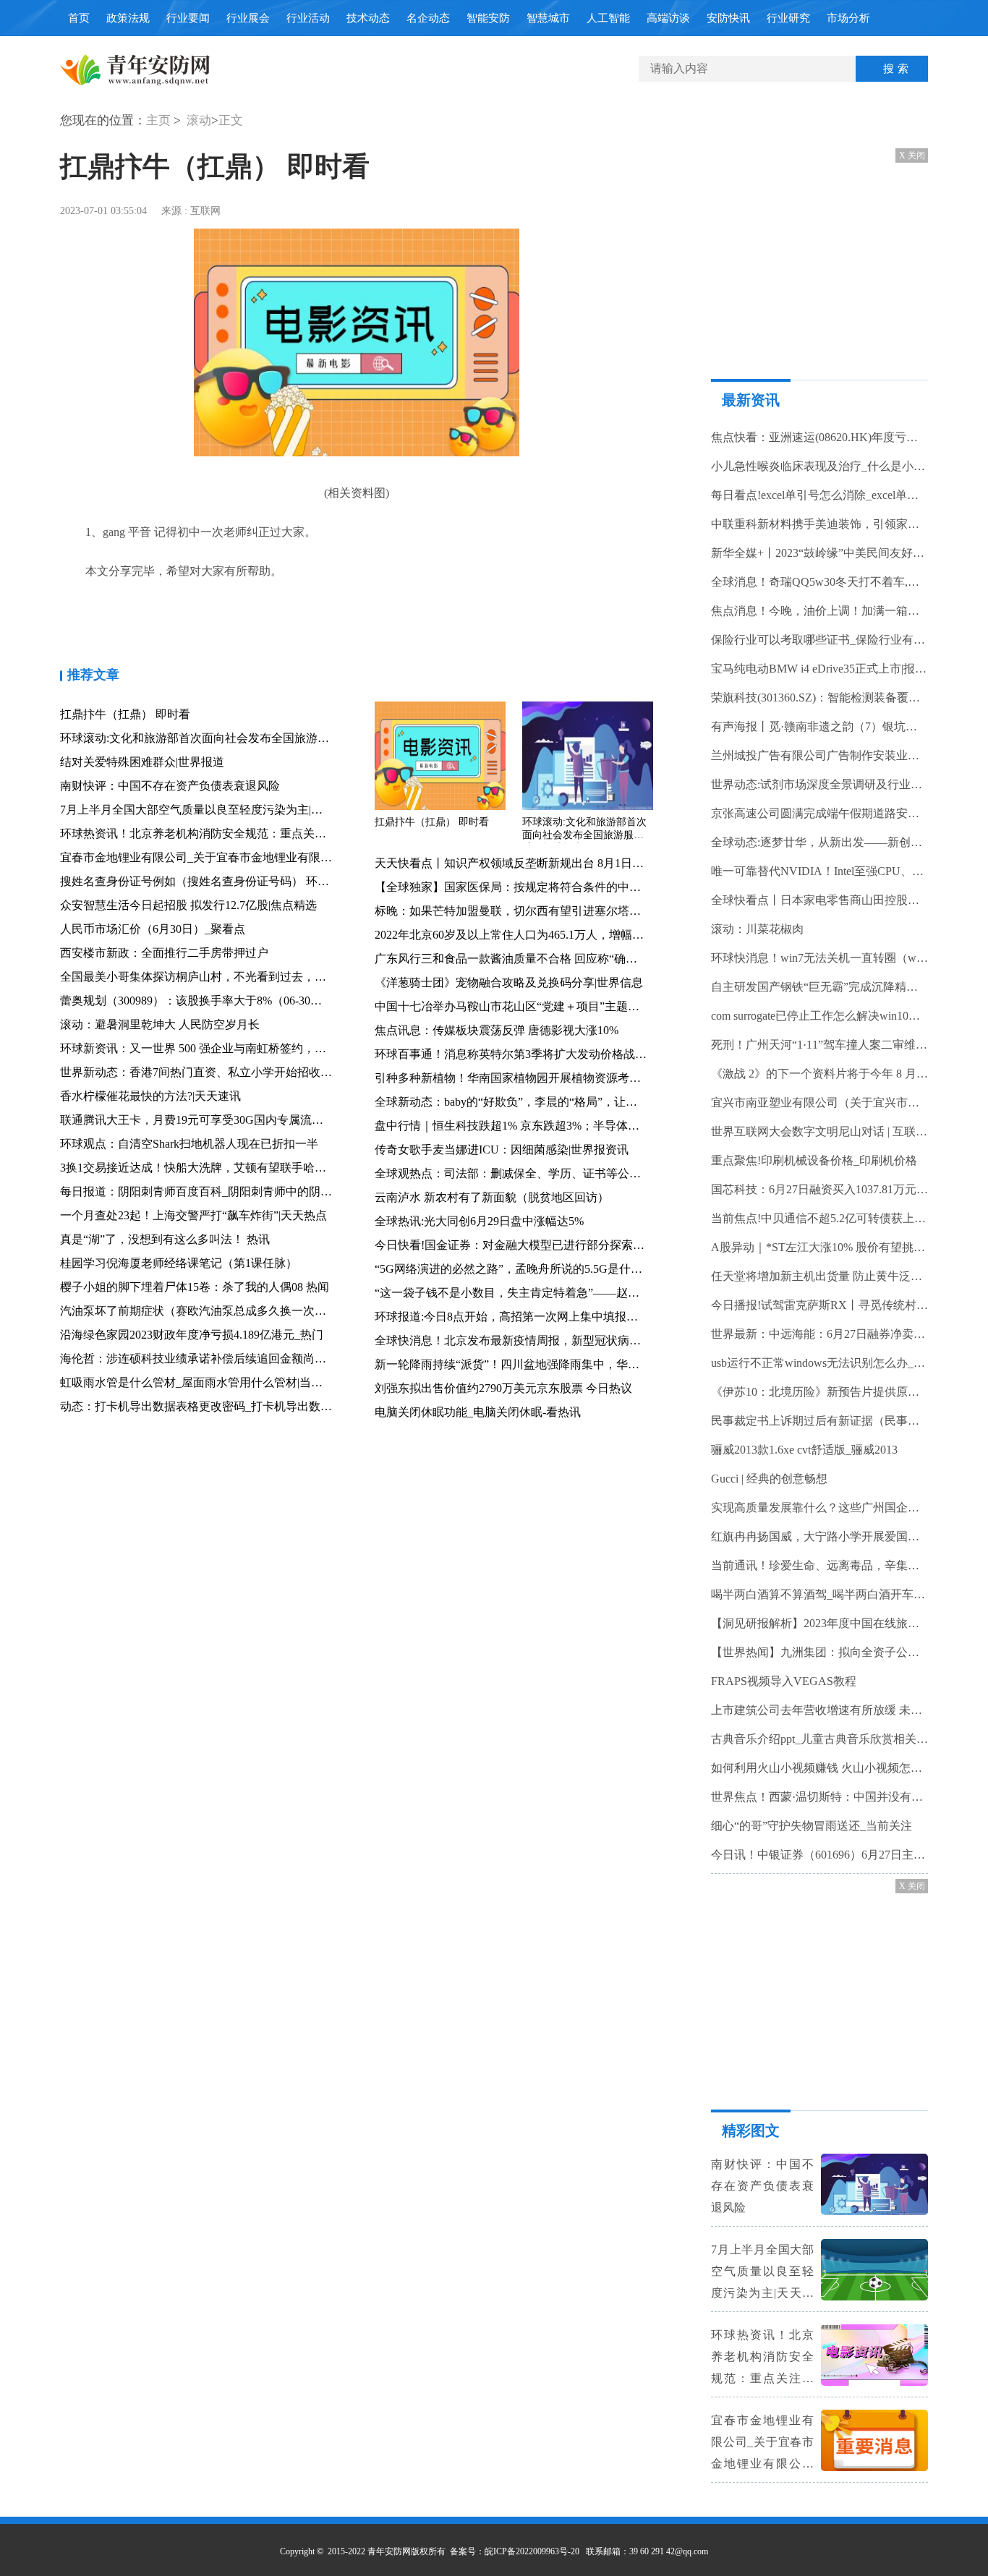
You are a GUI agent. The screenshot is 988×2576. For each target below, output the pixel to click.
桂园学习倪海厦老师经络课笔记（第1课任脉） (179, 1263)
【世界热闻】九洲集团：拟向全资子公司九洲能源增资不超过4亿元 (819, 1652)
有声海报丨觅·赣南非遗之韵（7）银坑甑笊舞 (819, 726)
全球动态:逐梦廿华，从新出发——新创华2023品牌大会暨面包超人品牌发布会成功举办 (819, 842)
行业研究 (788, 18)
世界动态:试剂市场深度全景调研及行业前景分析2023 (819, 784)
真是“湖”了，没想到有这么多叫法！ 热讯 (165, 1239)
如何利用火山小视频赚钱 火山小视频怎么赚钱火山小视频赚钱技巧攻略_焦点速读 (819, 1768)
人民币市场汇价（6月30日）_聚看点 (153, 929)
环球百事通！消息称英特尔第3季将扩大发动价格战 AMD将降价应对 (549, 1054)
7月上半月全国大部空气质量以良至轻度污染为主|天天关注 (209, 810)
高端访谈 (668, 18)
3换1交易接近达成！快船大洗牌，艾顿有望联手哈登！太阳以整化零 (234, 1168)
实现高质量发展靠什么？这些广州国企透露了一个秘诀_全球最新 (819, 1507)
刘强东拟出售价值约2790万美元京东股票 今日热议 (503, 1388)
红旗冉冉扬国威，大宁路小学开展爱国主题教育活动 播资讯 (819, 1536)
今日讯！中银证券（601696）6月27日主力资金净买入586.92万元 (819, 1855)
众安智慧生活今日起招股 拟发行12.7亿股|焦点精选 (188, 905)
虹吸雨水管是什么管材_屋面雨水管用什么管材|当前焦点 (203, 1382)
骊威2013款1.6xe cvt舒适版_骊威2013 (804, 1450)
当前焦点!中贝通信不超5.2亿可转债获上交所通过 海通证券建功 (819, 1218)
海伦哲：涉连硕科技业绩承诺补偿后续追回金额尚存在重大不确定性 (234, 1359)
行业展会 (248, 18)
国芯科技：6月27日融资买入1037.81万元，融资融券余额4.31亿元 (819, 1189)
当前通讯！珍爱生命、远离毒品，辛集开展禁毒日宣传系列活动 (819, 1565)
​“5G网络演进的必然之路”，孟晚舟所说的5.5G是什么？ (514, 1269)
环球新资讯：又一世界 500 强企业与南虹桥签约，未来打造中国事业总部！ (251, 1048)
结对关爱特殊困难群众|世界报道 (142, 762)
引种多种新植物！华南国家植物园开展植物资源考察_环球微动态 (540, 1078)
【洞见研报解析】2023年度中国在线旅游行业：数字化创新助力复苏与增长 (819, 1623)
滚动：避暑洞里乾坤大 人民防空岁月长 (160, 1024)
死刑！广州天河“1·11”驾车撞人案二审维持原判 (819, 1045)
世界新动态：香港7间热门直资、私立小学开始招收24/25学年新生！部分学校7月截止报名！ (293, 1072)
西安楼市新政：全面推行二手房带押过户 (164, 953)
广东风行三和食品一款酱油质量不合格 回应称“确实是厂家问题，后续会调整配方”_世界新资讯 (616, 959)
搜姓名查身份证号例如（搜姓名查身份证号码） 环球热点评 (212, 881)
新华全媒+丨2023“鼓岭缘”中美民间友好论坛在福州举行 (819, 553)
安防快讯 (728, 18)
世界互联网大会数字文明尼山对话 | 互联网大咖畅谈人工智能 (819, 1131)
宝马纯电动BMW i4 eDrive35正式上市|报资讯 (819, 669)
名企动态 (428, 18)
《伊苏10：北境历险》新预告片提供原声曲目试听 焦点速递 (819, 1392)
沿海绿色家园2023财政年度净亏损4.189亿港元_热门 (192, 1335)
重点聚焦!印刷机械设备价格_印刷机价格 (814, 1160)
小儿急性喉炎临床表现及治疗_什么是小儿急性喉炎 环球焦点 (819, 466)
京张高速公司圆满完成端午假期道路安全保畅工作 (819, 813)
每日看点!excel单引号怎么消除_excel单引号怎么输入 (819, 495)
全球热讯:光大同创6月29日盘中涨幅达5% (479, 1221)
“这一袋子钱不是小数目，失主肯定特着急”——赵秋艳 (513, 1293)
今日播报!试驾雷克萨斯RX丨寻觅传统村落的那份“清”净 (819, 1305)
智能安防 (488, 18)
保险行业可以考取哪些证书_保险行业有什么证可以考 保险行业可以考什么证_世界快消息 (819, 640)
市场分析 (848, 18)
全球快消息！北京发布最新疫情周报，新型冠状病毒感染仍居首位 (542, 1340)
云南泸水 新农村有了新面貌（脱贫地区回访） (492, 1197)
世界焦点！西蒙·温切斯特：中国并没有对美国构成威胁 (819, 1797)
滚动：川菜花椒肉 (757, 929)
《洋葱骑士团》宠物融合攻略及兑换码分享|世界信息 (509, 982)
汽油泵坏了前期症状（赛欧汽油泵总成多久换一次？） (199, 1311)
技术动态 (368, 18)
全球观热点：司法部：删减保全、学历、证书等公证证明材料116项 (545, 1173)
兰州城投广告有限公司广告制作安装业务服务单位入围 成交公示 (819, 755)
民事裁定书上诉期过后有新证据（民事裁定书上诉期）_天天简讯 (819, 1421)
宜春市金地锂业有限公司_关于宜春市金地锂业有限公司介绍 (213, 857)
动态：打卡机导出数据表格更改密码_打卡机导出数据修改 (208, 1406)
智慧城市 (548, 18)
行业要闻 (188, 18)
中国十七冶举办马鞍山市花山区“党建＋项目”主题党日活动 (524, 1006)
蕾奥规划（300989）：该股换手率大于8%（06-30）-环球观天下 (222, 1001)
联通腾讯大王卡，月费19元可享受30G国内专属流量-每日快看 (217, 1120)
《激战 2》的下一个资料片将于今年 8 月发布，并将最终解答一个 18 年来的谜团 (819, 1074)
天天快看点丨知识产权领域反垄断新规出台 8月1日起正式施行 (532, 863)
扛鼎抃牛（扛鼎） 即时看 (125, 714)
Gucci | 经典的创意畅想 (769, 1479)
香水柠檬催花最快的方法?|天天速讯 (150, 1096)
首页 (79, 18)
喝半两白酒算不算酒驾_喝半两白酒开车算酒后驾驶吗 (819, 1594)
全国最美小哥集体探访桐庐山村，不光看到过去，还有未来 (210, 977)
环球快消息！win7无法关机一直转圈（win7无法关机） (819, 958)
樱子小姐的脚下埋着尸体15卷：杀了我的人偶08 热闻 (195, 1287)
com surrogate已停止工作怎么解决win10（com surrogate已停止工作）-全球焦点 (819, 1016)
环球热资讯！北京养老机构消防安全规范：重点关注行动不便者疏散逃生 (245, 833)
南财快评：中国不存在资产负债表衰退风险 (170, 786)
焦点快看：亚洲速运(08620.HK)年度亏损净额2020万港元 (819, 437)
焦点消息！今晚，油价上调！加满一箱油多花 (819, 611)
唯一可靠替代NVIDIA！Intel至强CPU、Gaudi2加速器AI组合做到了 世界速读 (819, 871)
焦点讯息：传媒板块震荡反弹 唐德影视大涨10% (497, 1030)
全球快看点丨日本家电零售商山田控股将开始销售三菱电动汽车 (819, 900)
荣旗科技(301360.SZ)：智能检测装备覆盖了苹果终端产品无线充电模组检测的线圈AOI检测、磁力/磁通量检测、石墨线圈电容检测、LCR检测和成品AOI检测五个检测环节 (819, 698)
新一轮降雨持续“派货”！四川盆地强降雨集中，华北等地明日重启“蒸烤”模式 (570, 1364)
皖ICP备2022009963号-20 (532, 2551)
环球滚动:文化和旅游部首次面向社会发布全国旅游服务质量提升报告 (235, 738)
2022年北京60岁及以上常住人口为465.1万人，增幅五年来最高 (532, 935)
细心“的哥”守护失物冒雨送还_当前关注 (812, 1826)
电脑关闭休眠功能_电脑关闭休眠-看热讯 (478, 1412)
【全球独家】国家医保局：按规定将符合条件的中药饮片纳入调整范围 (554, 887)
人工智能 (608, 18)
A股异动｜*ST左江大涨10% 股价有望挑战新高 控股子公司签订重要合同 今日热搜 (819, 1247)
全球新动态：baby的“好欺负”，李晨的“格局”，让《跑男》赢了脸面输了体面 (570, 1102)
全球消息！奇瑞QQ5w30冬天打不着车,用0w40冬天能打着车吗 (819, 582)
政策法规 (128, 18)
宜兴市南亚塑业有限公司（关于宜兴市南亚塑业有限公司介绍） (819, 1103)
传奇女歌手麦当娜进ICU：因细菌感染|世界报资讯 (502, 1150)
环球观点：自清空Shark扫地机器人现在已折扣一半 (189, 1144)
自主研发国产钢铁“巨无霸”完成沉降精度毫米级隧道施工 (819, 987)
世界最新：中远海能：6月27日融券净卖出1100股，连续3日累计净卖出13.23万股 (819, 1334)
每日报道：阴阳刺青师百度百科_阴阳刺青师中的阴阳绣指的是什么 (231, 1191)
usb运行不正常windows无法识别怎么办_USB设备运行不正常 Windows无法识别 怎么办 (819, 1363)
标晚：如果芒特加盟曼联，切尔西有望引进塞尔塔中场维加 (525, 911)
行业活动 (308, 18)
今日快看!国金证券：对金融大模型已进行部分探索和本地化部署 (538, 1245)
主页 (158, 120)
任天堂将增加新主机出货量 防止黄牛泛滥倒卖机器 (819, 1276)
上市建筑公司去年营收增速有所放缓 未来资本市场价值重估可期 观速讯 (819, 1710)
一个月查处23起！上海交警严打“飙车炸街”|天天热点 (193, 1215)
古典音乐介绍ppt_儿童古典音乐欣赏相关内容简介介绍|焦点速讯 (819, 1739)
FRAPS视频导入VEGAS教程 (784, 1681)
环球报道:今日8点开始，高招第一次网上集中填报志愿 (512, 1317)
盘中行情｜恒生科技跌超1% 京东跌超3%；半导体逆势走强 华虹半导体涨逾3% (574, 1126)
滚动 (199, 120)
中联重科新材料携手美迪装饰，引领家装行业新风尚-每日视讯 (819, 524)
